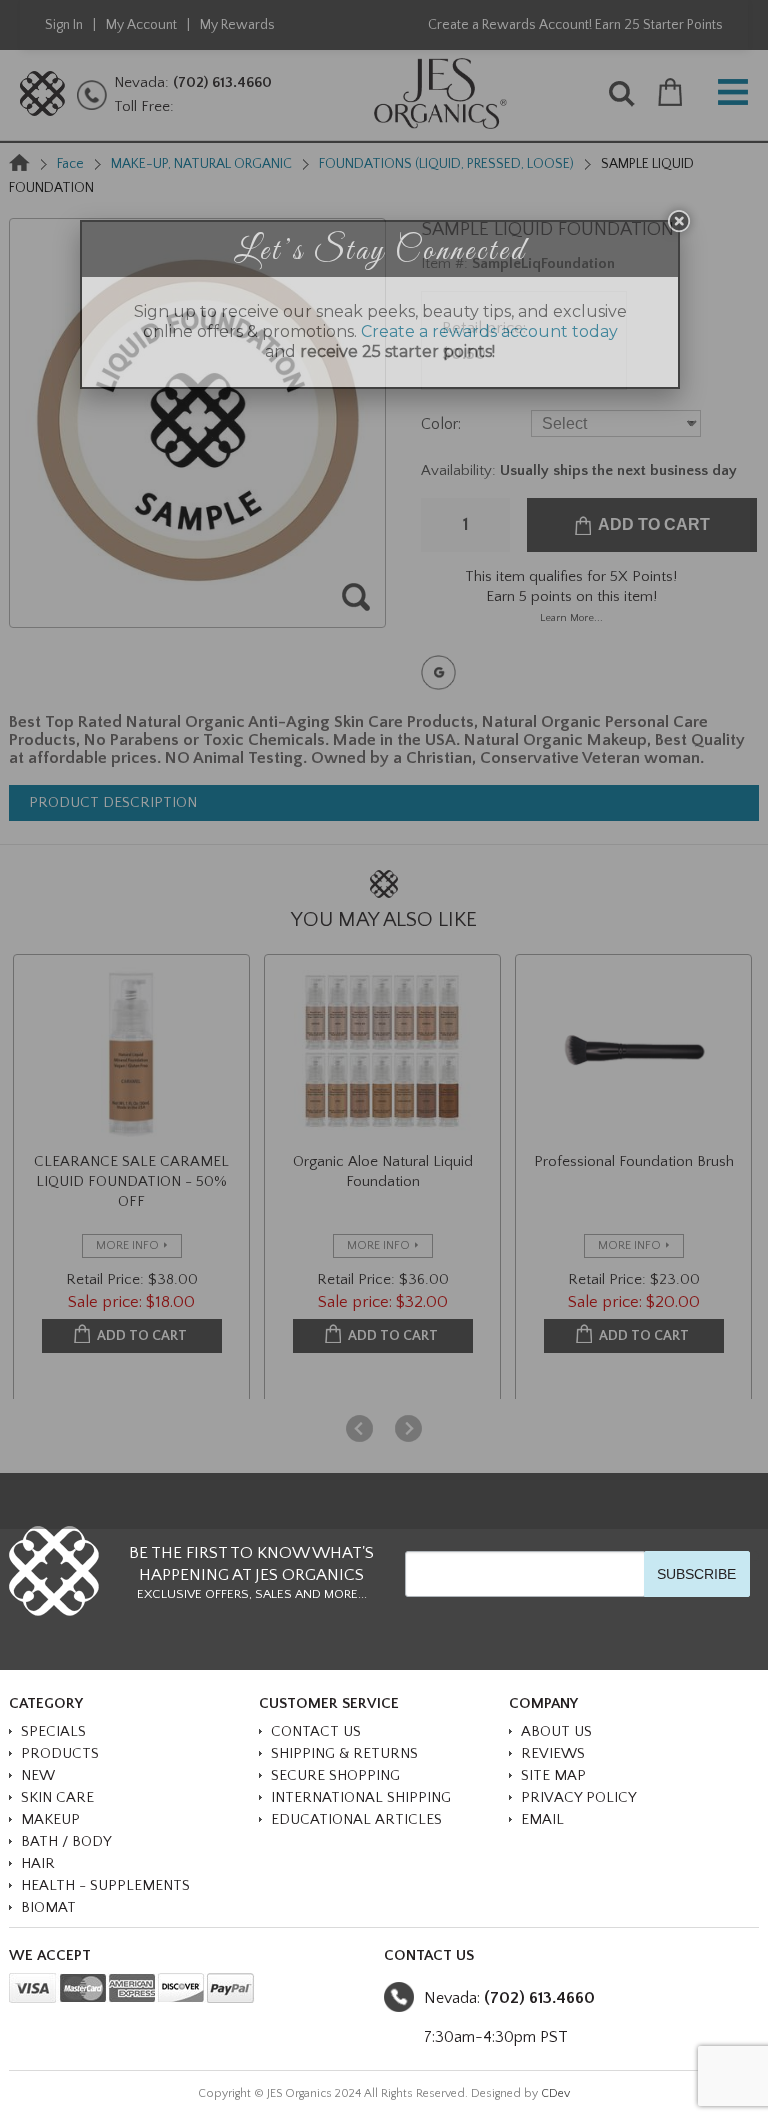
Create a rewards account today (489, 331)
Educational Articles (356, 1819)
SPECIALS (53, 1731)
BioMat (48, 1907)
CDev (555, 2093)
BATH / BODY (66, 1841)
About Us (556, 1731)
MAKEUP (50, 1819)
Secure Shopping (335, 1775)
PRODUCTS (60, 1753)
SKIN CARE (57, 1797)
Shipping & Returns (344, 1753)
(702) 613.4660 (539, 1998)
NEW (38, 1775)
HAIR (38, 1863)
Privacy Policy (579, 1797)
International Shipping (361, 1797)
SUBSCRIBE (696, 1574)
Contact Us (316, 1731)
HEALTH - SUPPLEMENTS (105, 1885)
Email (542, 1819)
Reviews (553, 1753)
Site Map (553, 1775)
